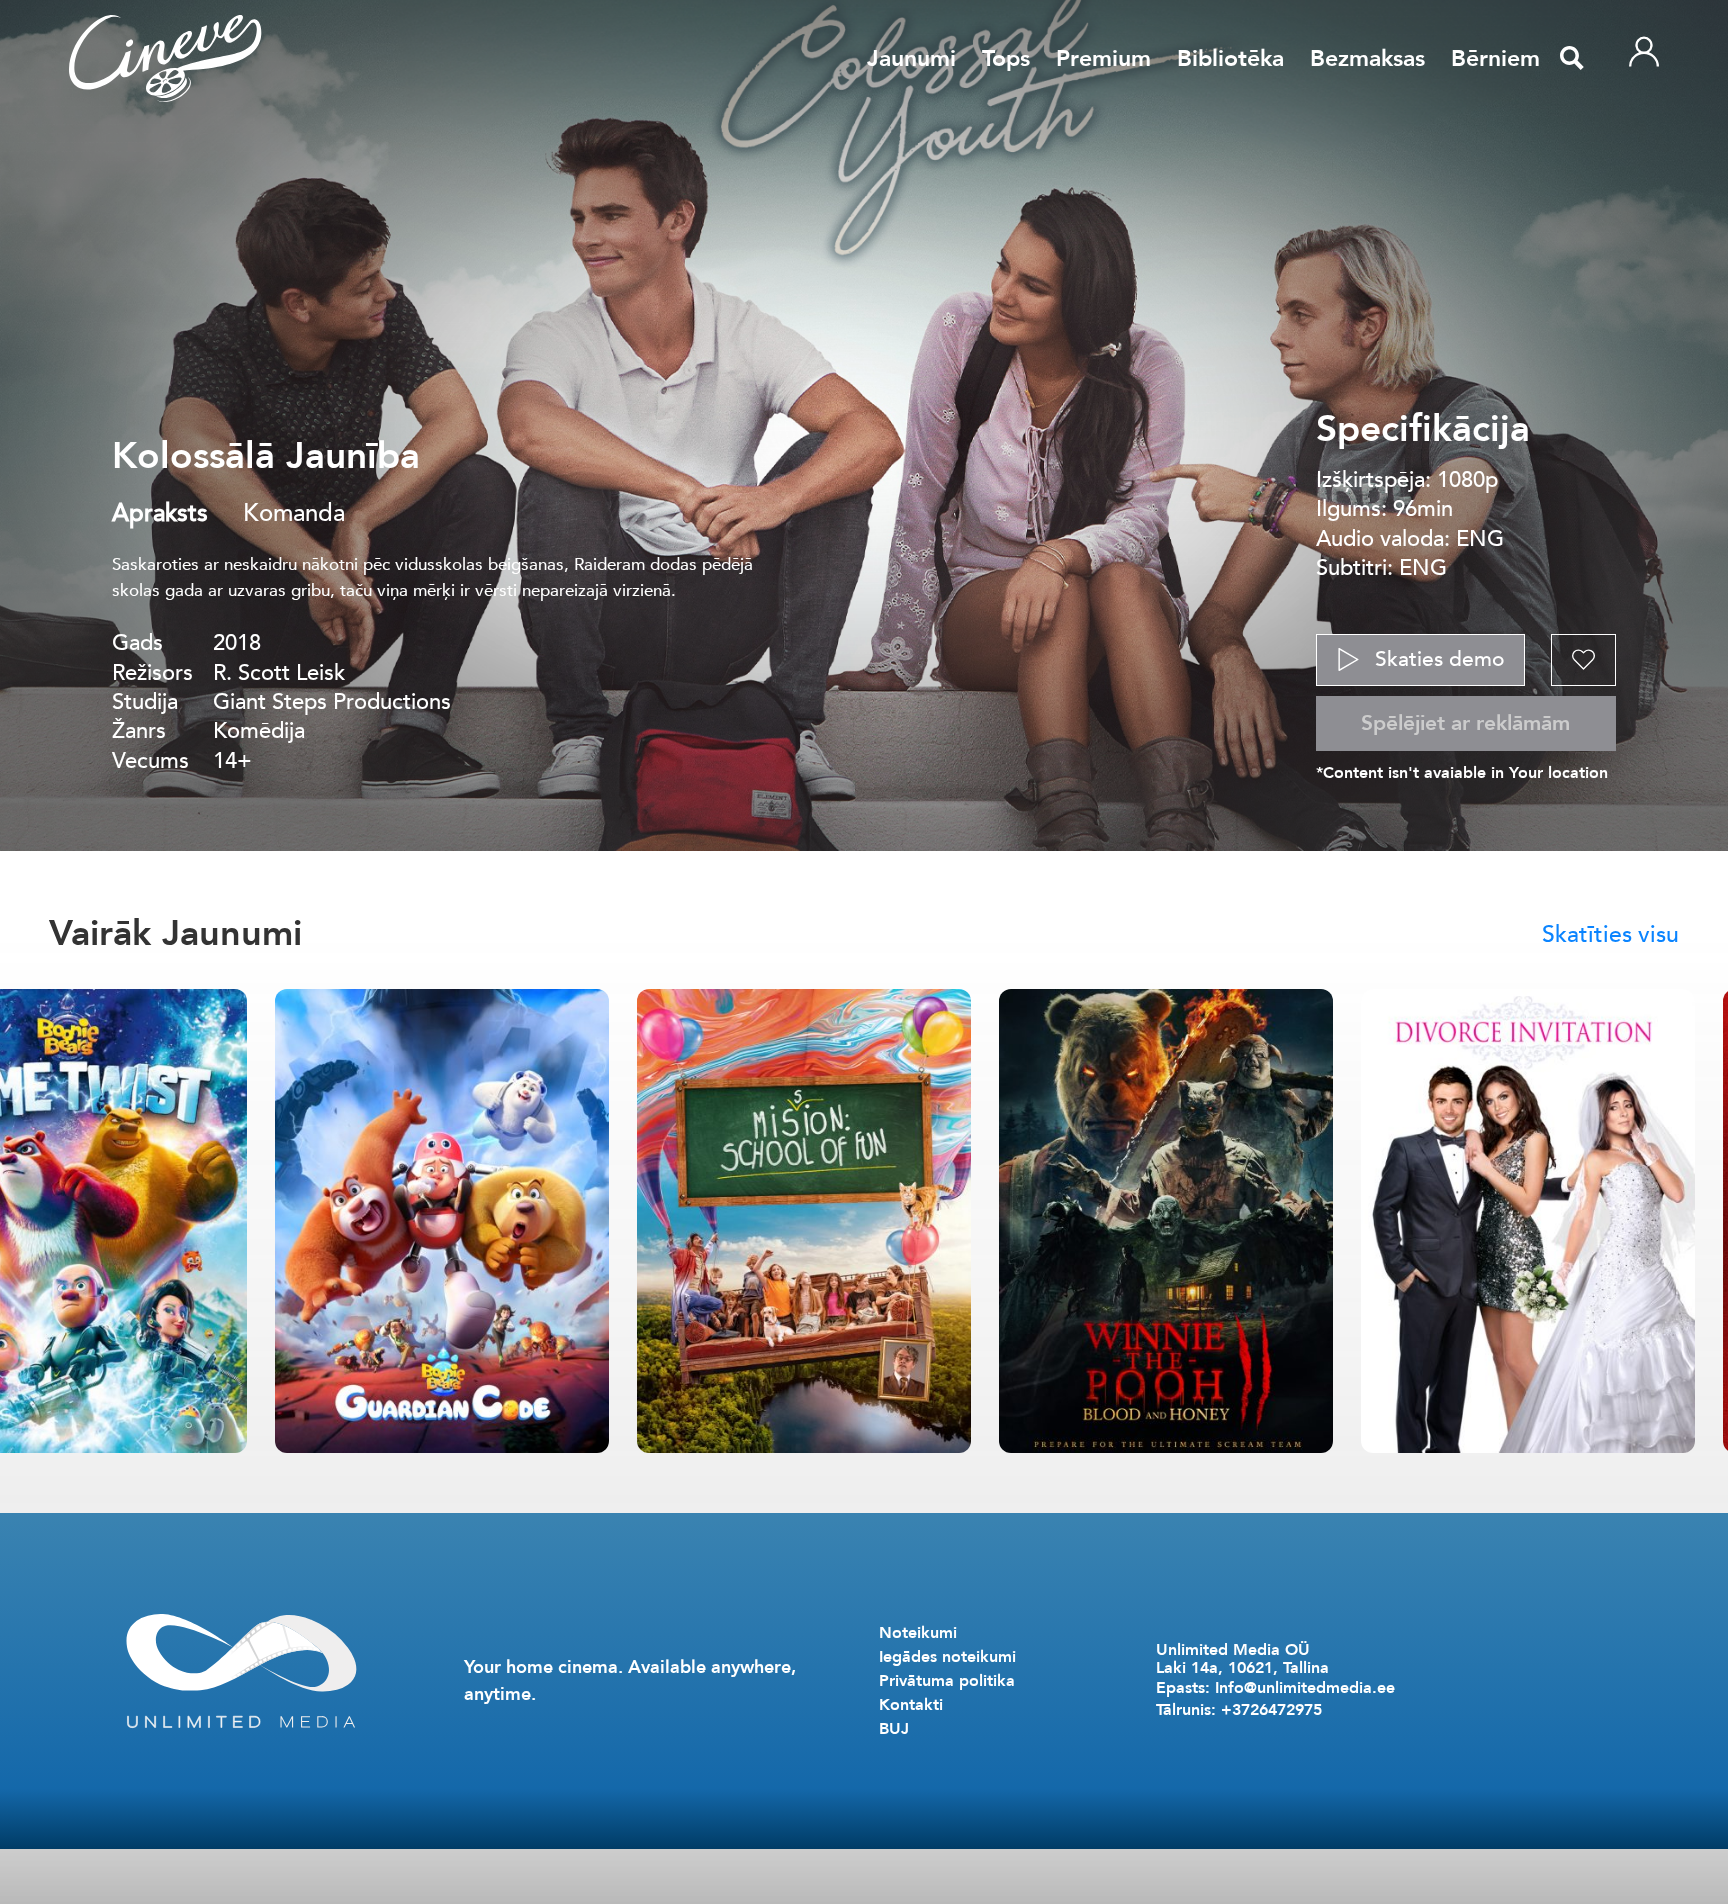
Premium (1103, 58)
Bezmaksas (1367, 58)
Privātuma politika (947, 1681)
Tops (1006, 58)
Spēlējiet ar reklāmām (1465, 723)
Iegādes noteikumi (947, 1657)
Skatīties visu (1610, 934)
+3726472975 (1271, 1710)
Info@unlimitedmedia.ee (1305, 1688)
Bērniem (1495, 58)
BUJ (894, 1729)
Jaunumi (911, 58)
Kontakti (911, 1705)
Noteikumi (918, 1633)
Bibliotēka (1230, 58)
